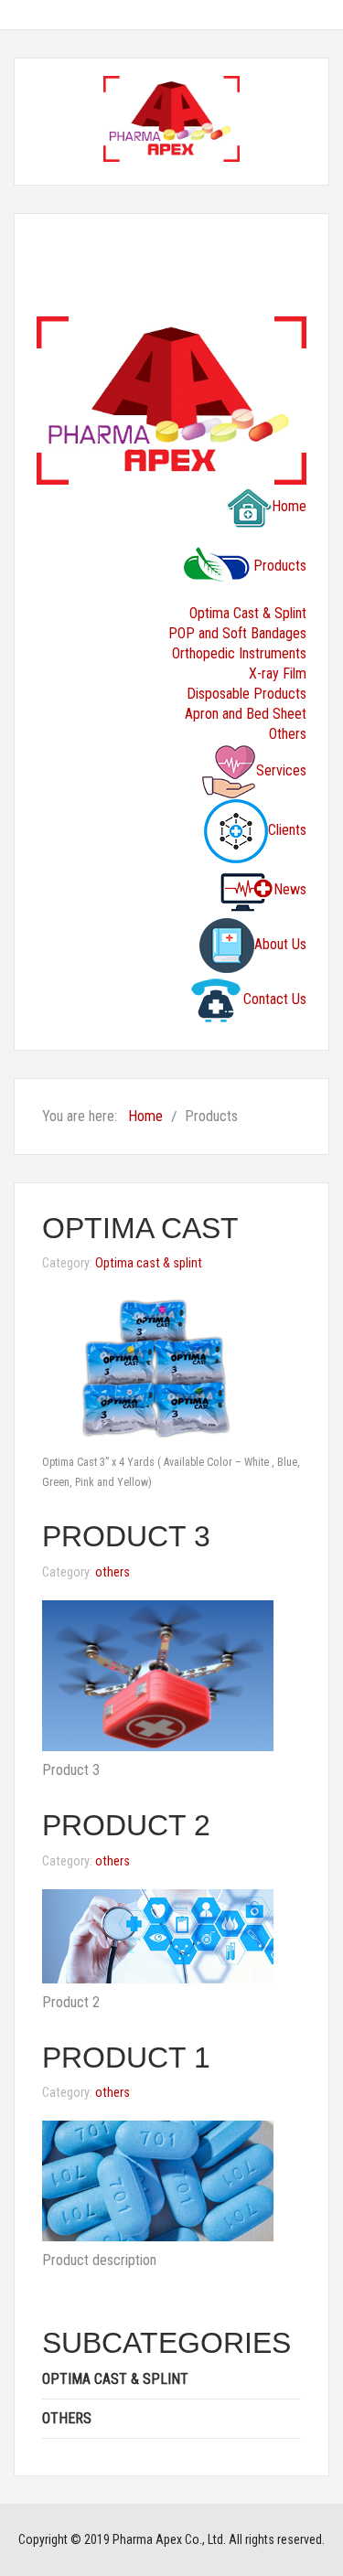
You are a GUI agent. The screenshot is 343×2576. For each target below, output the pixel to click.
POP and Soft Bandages (237, 633)
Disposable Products (247, 694)
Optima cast (140, 1228)
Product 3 (126, 1536)
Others (288, 734)
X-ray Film (278, 673)
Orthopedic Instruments (239, 653)
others (113, 1572)
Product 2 (126, 1825)
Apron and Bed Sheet (246, 714)
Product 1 (126, 2058)
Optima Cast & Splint (248, 613)
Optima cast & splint (149, 1263)
